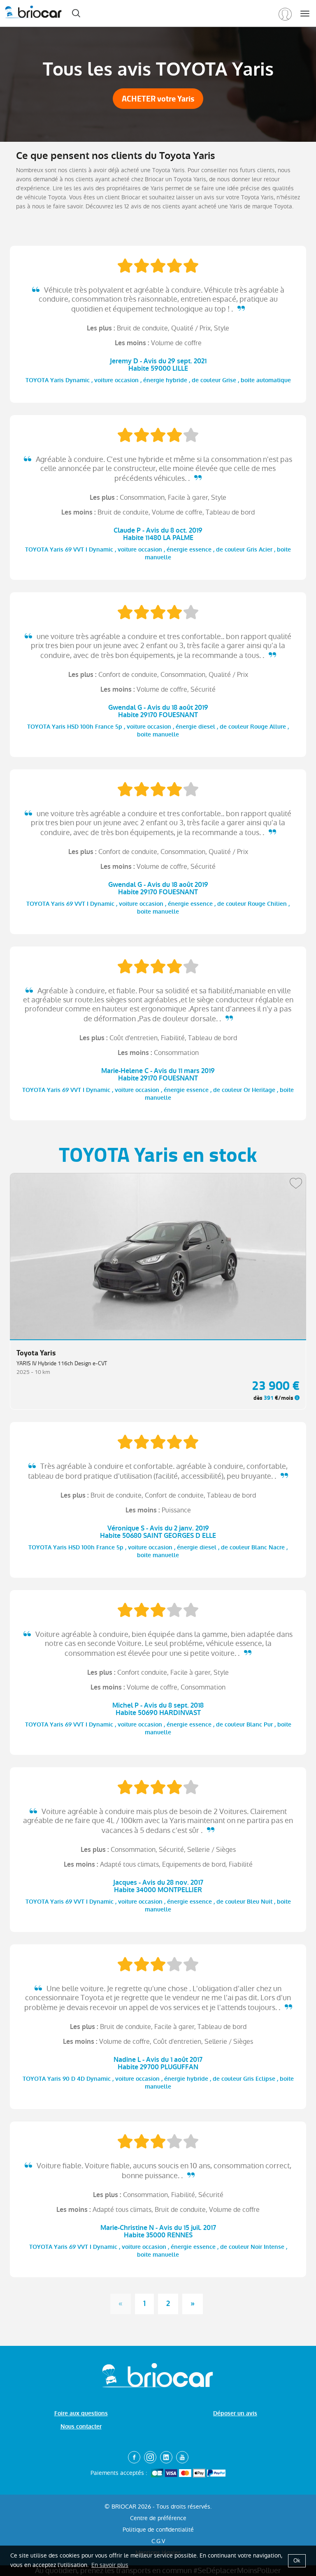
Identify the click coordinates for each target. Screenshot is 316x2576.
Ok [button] (297, 2561)
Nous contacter (81, 2427)
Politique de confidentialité (158, 2530)
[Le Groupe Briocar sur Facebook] (134, 2457)
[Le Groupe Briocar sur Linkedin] (166, 2457)
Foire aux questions (81, 2413)
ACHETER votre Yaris (158, 99)
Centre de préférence (158, 2518)
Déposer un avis (235, 2413)
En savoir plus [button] (110, 2565)
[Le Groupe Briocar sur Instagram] (150, 2457)
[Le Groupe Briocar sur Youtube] (182, 2457)
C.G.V (158, 2541)
